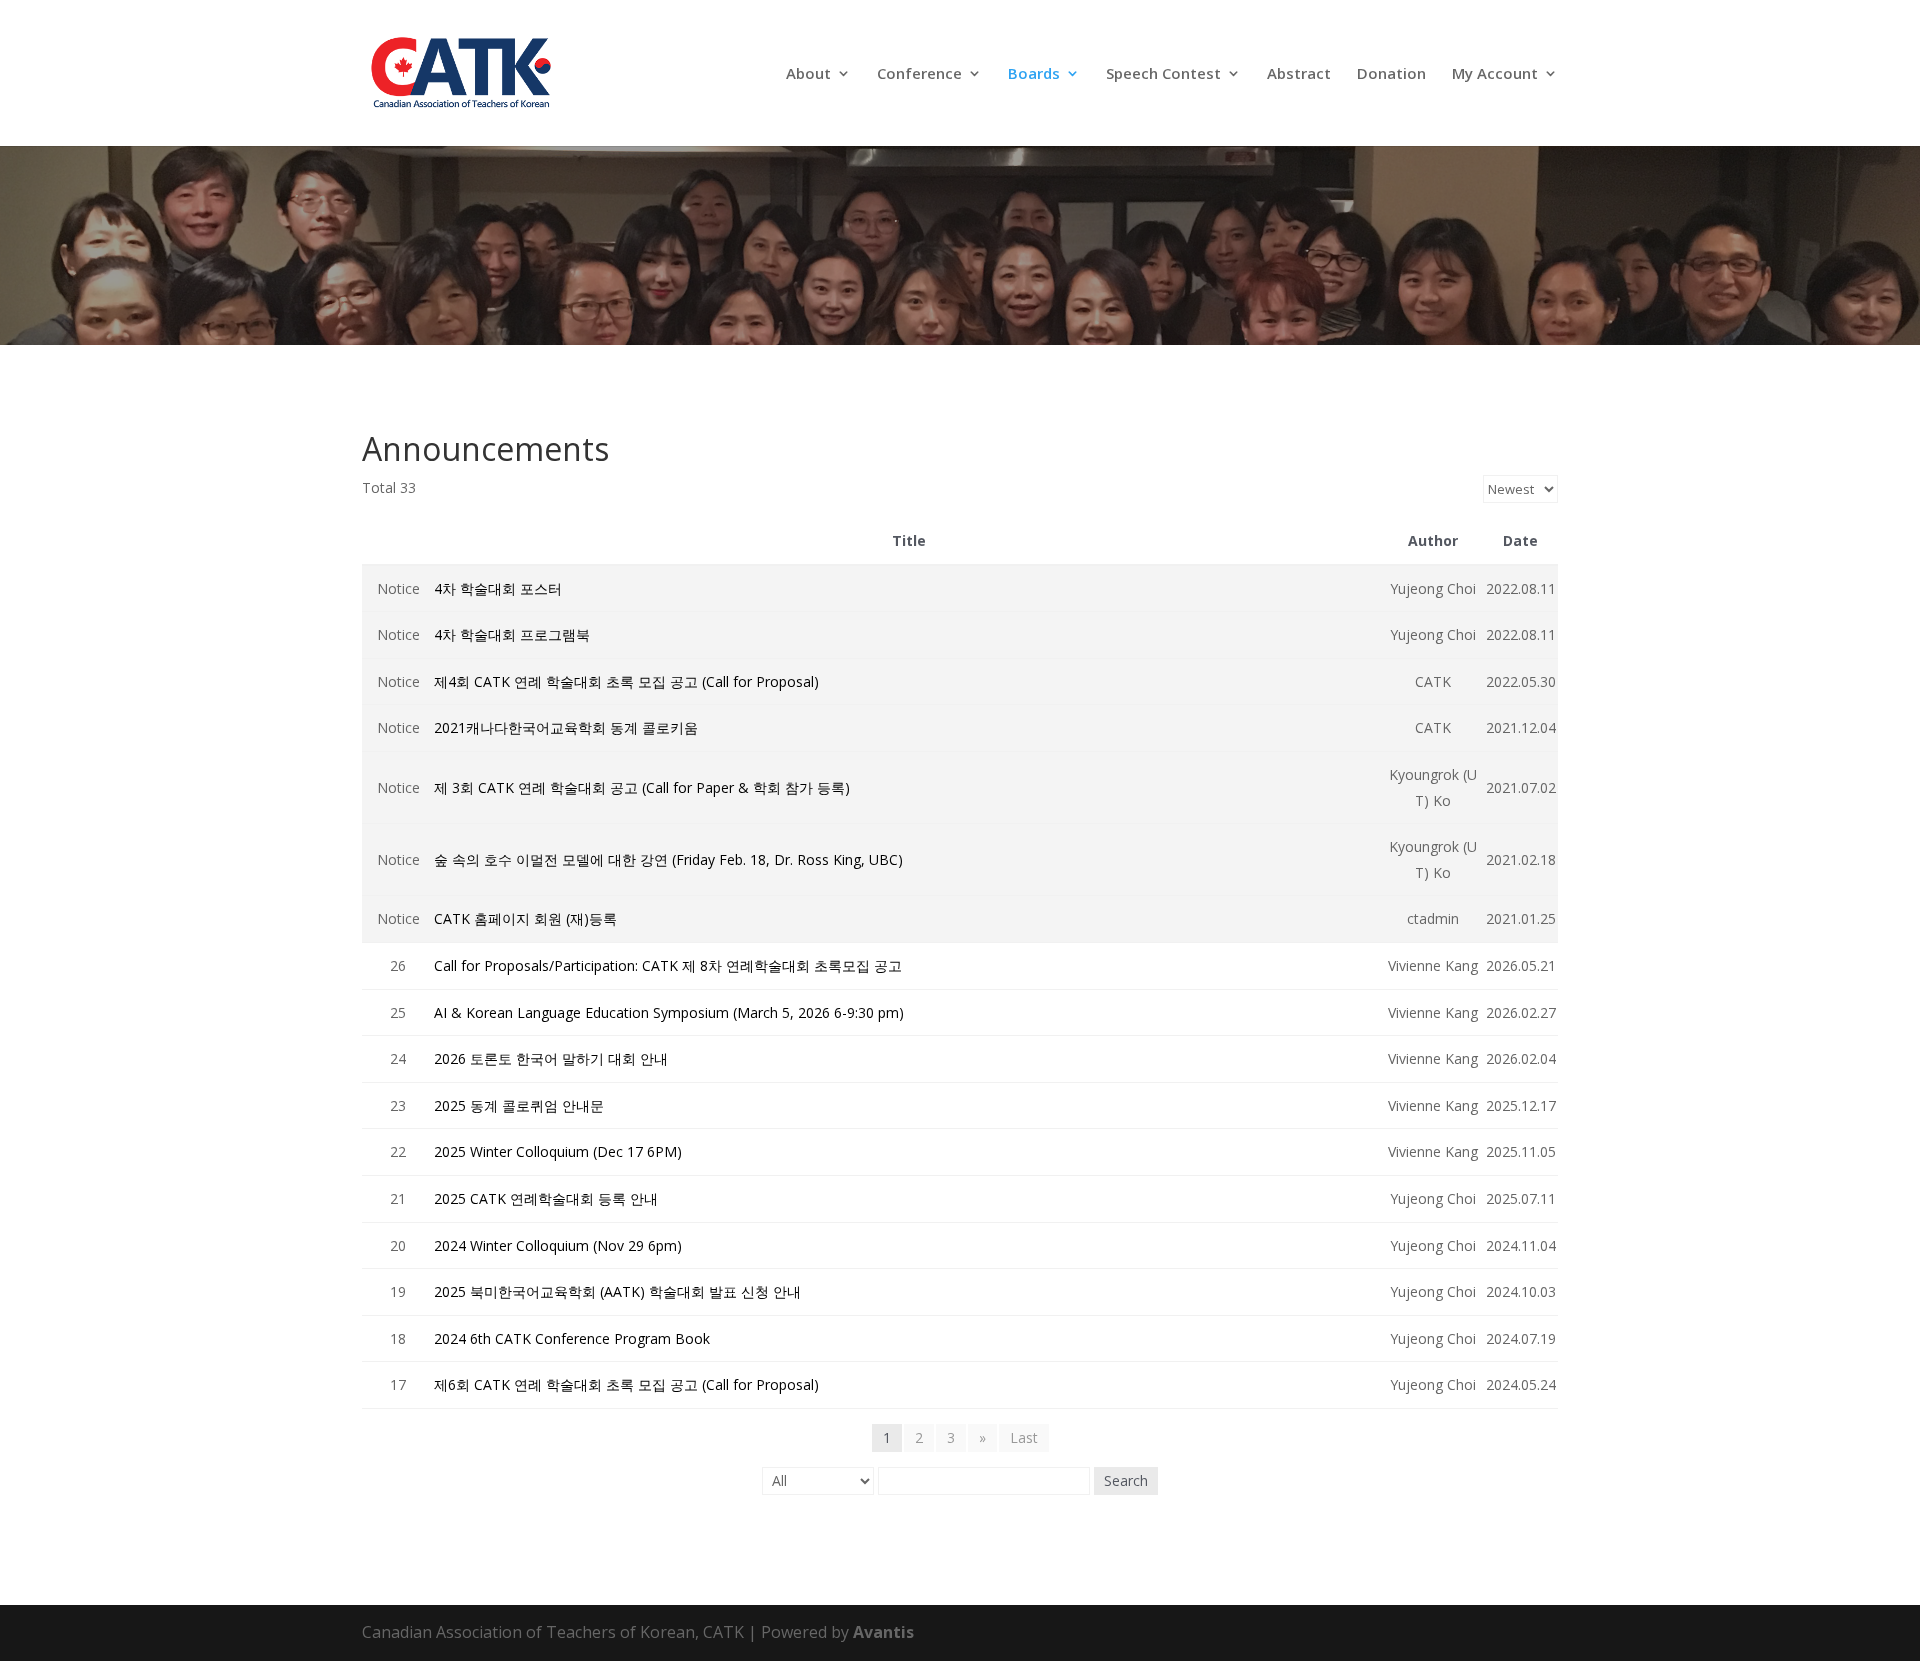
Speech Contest (1163, 74)
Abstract (1299, 74)
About (808, 74)
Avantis (883, 1632)
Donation (1391, 74)
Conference (919, 74)
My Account (1495, 74)
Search (1126, 1480)
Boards (1034, 74)
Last (1024, 1437)
